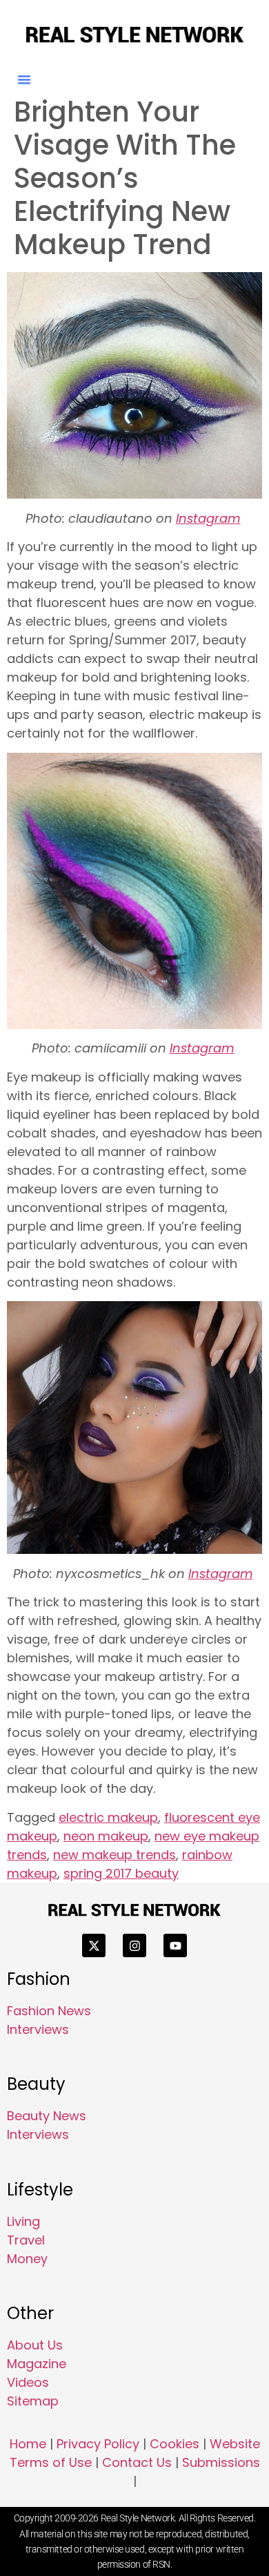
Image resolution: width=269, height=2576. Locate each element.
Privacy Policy (98, 2444)
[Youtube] (175, 1945)
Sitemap (33, 2401)
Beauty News (47, 2116)
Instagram (208, 518)
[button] (24, 79)
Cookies (175, 2444)
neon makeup (106, 1836)
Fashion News (49, 2011)
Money (27, 2259)
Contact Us (137, 2462)
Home (28, 2444)
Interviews (38, 2029)
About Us (35, 2345)
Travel (26, 2240)
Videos (28, 2382)
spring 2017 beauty (121, 1873)
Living (23, 2221)
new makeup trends (114, 1855)
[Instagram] (134, 1945)
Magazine (37, 2364)
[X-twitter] (94, 1945)
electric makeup (108, 1817)
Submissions (221, 2462)
